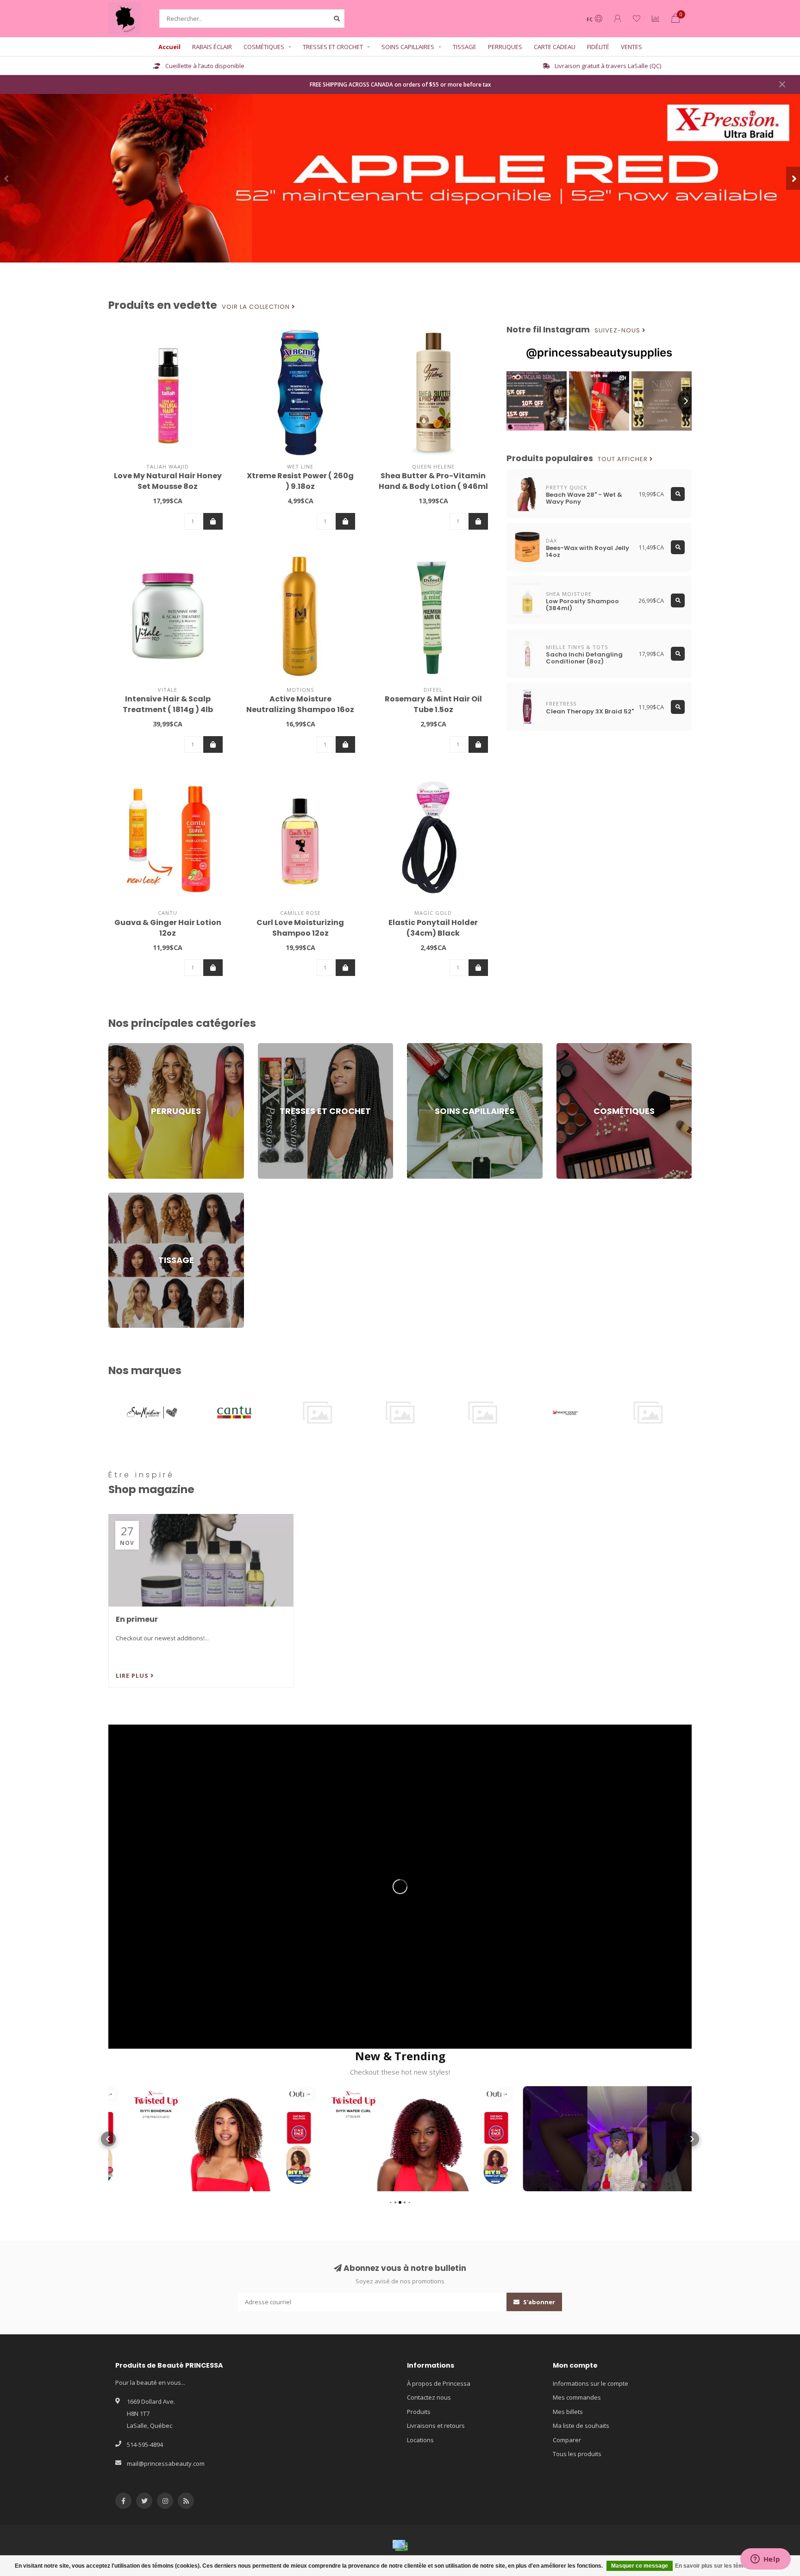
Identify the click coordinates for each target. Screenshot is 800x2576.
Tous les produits (577, 2454)
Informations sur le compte (591, 2383)
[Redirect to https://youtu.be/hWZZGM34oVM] (400, 1887)
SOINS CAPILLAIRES (408, 47)
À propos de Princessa (439, 2383)
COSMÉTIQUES (264, 47)
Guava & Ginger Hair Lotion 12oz (168, 928)
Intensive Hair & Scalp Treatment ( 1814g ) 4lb (168, 704)
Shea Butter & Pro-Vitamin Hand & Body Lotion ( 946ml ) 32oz (433, 486)
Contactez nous (429, 2397)
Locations (420, 2440)
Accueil (169, 47)
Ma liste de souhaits (581, 2426)
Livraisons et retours (436, 2426)
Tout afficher (624, 459)
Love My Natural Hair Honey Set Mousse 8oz (168, 481)
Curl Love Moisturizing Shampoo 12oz (300, 928)
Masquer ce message (640, 2566)
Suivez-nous (618, 331)
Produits (419, 2412)
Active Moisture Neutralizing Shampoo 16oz (300, 704)
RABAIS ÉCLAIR (212, 47)
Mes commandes (577, 2397)
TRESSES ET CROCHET (333, 47)
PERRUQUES (505, 47)
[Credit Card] (400, 2545)
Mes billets (568, 2412)
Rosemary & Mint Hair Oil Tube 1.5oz (433, 704)
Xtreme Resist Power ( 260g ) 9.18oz (300, 481)
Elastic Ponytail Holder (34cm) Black (433, 928)
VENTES (631, 47)
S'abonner (538, 2302)
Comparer (567, 2440)
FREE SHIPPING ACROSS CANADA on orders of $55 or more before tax (400, 84)
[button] (7, 178)
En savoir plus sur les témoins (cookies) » (730, 2566)
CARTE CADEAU (555, 47)
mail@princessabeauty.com (166, 2463)
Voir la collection (257, 307)
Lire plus (133, 1676)
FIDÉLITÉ (598, 47)
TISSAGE (465, 47)
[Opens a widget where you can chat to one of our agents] (765, 2560)
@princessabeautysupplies (599, 353)
